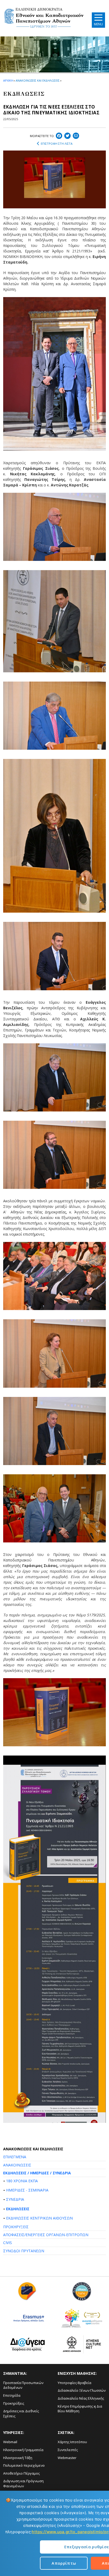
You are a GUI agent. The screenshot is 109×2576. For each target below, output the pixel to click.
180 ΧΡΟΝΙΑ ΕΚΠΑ (22, 2181)
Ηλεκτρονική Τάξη (18, 2458)
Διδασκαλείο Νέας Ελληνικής (81, 2398)
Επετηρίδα (12, 2395)
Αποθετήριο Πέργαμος (21, 2473)
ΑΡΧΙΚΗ (8, 80)
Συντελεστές (68, 2450)
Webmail (10, 2442)
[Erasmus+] (27, 2320)
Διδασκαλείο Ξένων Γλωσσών (82, 2390)
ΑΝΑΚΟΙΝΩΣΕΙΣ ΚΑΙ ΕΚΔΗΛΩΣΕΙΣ (37, 80)
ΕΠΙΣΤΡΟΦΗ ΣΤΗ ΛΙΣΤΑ (57, 144)
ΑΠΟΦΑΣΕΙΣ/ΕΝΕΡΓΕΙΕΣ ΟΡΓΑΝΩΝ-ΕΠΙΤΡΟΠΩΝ (46, 2235)
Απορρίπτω (64, 2563)
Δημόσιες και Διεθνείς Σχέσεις (21, 2413)
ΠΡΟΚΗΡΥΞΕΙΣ (16, 2227)
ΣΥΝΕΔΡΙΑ (15, 2199)
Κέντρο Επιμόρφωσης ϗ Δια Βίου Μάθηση (80, 2409)
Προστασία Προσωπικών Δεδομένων (23, 2385)
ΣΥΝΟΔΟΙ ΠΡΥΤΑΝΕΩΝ (24, 2251)
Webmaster (67, 2458)
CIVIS (8, 2243)
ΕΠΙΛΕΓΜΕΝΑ (15, 2157)
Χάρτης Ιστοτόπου (72, 2442)
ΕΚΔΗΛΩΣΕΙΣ (18, 2209)
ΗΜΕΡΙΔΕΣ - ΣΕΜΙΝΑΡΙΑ (27, 2190)
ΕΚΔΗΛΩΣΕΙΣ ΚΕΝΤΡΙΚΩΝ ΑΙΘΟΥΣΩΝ (39, 2218)
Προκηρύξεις (14, 2403)
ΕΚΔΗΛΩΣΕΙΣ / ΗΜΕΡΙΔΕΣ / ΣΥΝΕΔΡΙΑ (37, 2173)
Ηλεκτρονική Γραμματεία (23, 2450)
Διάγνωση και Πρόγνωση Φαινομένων (23, 2483)
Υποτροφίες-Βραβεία (74, 2383)
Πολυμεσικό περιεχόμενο (24, 2465)
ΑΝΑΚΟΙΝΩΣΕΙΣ (17, 2165)
